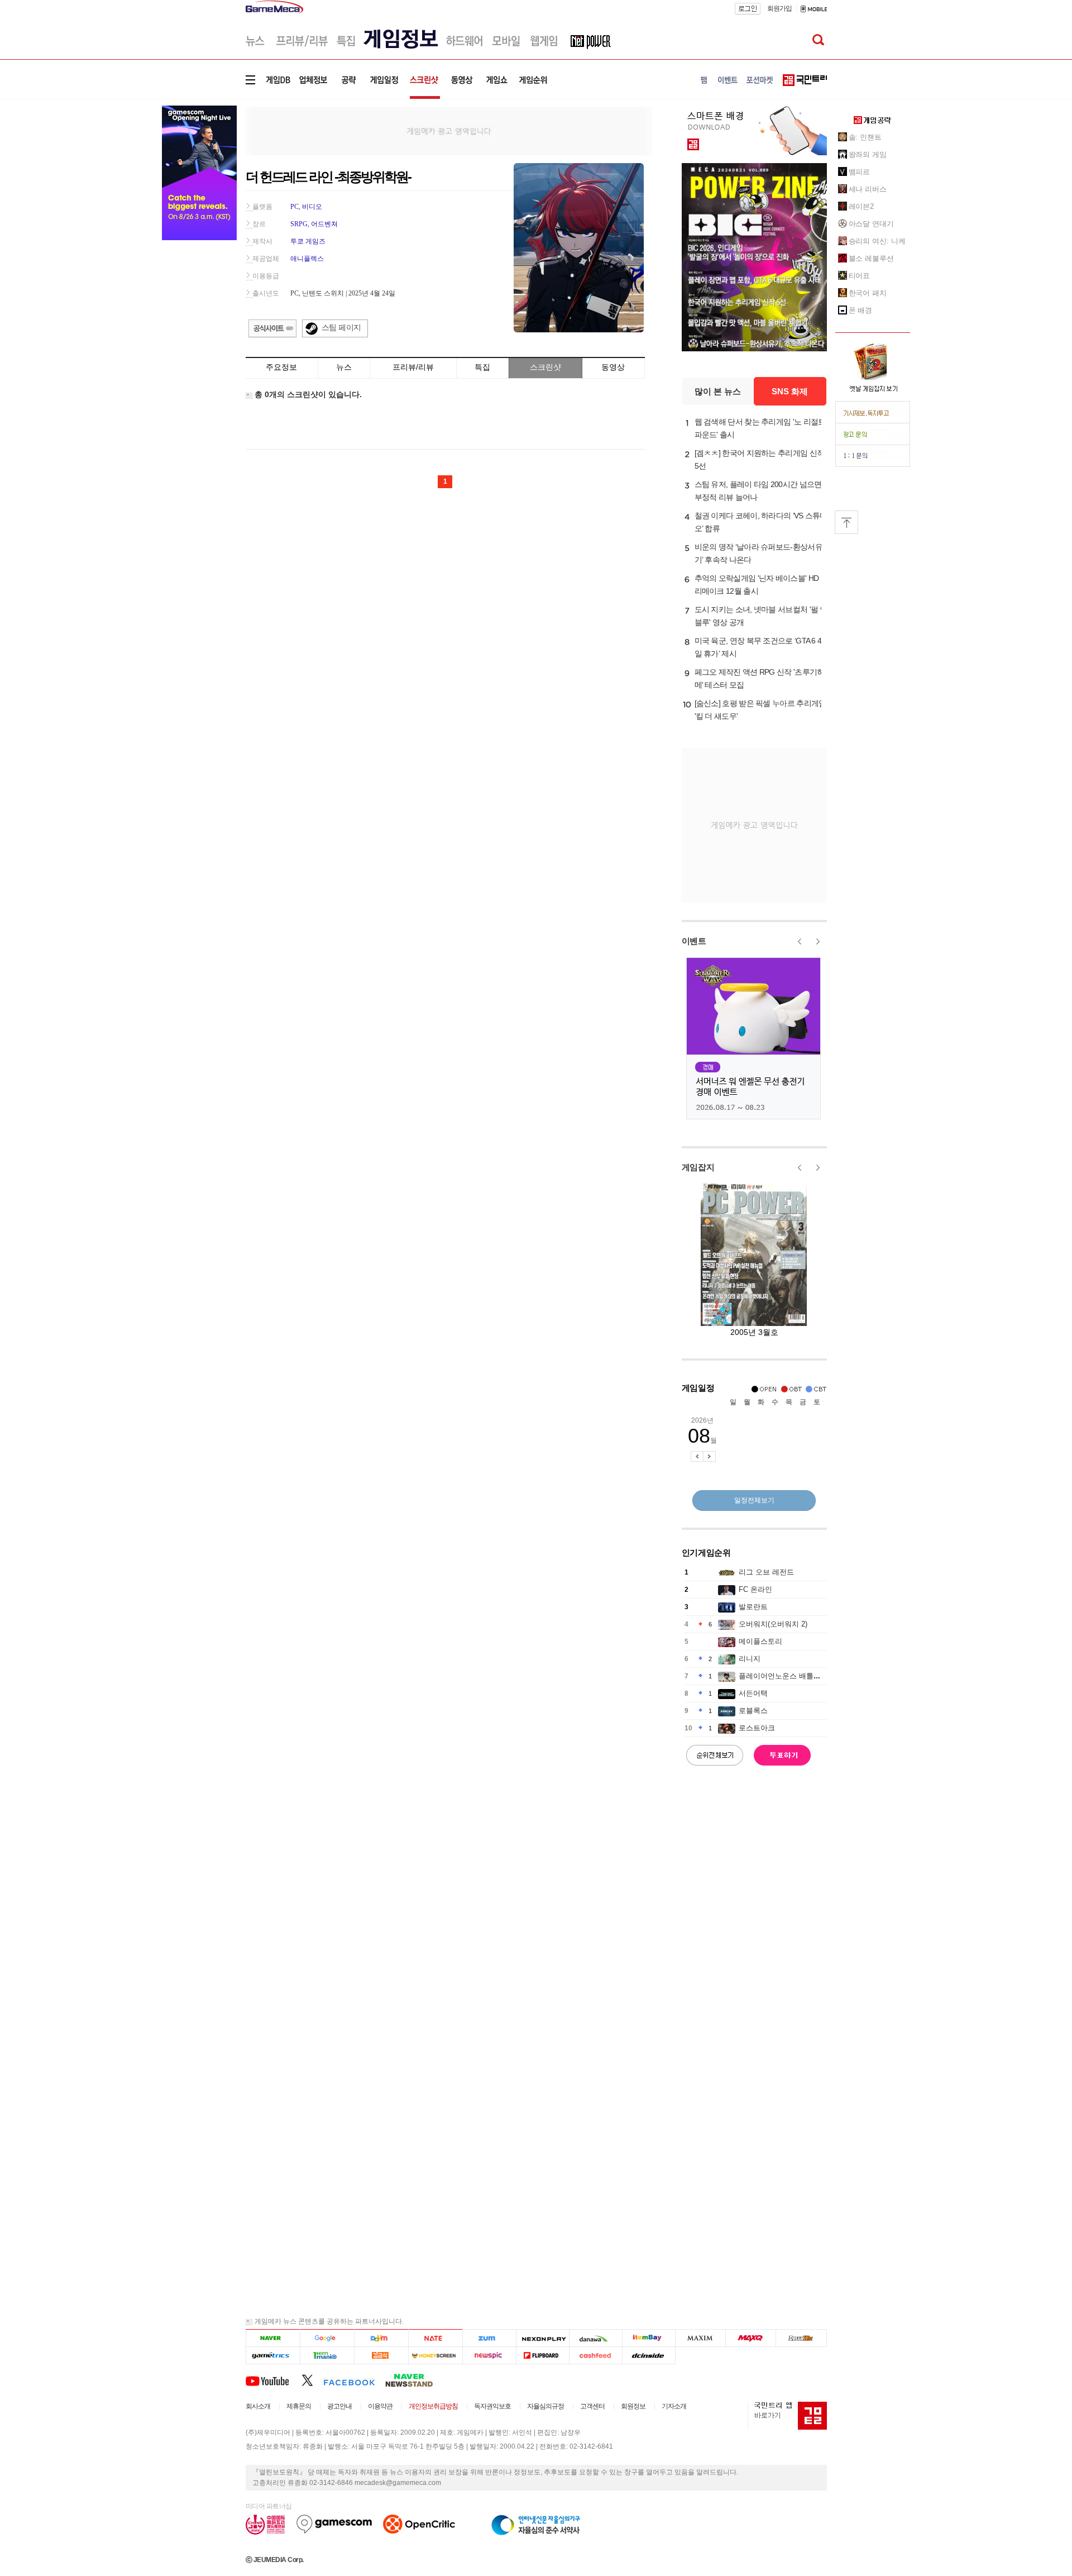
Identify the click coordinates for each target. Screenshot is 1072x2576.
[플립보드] (542, 2356)
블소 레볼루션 (871, 258)
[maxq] (751, 2338)
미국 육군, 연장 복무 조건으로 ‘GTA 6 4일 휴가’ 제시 (758, 647)
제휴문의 (299, 2406)
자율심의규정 (545, 2406)
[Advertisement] (449, 130)
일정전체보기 (754, 1500)
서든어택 (753, 1693)
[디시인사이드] (649, 2356)
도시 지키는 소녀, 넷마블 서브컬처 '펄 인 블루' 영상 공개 (761, 616)
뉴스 (344, 367)
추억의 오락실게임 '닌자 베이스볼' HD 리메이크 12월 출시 (757, 585)
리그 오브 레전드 (766, 1572)
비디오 (312, 207)
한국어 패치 (868, 293)
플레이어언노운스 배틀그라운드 (791, 1676)
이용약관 (380, 2406)
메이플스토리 (760, 1641)
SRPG (299, 224)
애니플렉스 (307, 259)
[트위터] (312, 2380)
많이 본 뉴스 (718, 391)
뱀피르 (860, 172)
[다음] (381, 2338)
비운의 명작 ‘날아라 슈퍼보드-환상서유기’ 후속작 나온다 (758, 553)
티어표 (860, 276)
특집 (482, 367)
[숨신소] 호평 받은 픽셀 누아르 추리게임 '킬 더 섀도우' (760, 710)
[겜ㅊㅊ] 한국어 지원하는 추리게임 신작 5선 (760, 459)
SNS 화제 (790, 391)
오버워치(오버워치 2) (773, 1624)
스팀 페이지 (341, 327)
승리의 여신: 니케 (877, 241)
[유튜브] (274, 2380)
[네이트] (436, 2338)
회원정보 (633, 2406)
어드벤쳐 (324, 224)
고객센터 (592, 2406)
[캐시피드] (595, 2356)
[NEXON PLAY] (542, 2338)
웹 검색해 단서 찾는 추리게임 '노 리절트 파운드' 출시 (760, 428)
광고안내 (339, 2406)
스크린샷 (545, 367)
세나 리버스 (868, 189)
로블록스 (753, 1711)
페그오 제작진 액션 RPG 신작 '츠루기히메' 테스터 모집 (760, 678)
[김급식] (381, 2356)
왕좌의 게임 (868, 154)
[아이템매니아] (327, 2356)
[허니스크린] (436, 2356)
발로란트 (753, 1607)
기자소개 (674, 2406)
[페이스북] (354, 2380)
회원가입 (779, 8)
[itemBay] (649, 2338)
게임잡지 (698, 1167)
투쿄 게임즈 (308, 241)
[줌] (489, 2338)
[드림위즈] (801, 2338)
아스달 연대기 (871, 224)
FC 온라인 (755, 1589)
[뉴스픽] (489, 2356)
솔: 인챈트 (865, 137)
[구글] (327, 2338)
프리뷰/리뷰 (413, 367)
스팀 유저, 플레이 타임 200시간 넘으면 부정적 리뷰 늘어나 (758, 491)
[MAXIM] (701, 2338)
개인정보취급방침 (433, 2406)
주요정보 (281, 367)
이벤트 (694, 941)
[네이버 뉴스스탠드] (415, 2380)
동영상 (613, 367)
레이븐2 (862, 206)
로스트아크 (757, 1728)
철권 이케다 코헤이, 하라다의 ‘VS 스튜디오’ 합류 (761, 522)
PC (295, 207)
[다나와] (595, 2338)
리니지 (750, 1659)
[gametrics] (273, 2356)
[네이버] (273, 2338)
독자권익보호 (492, 2406)
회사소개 (258, 2406)
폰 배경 (861, 310)
